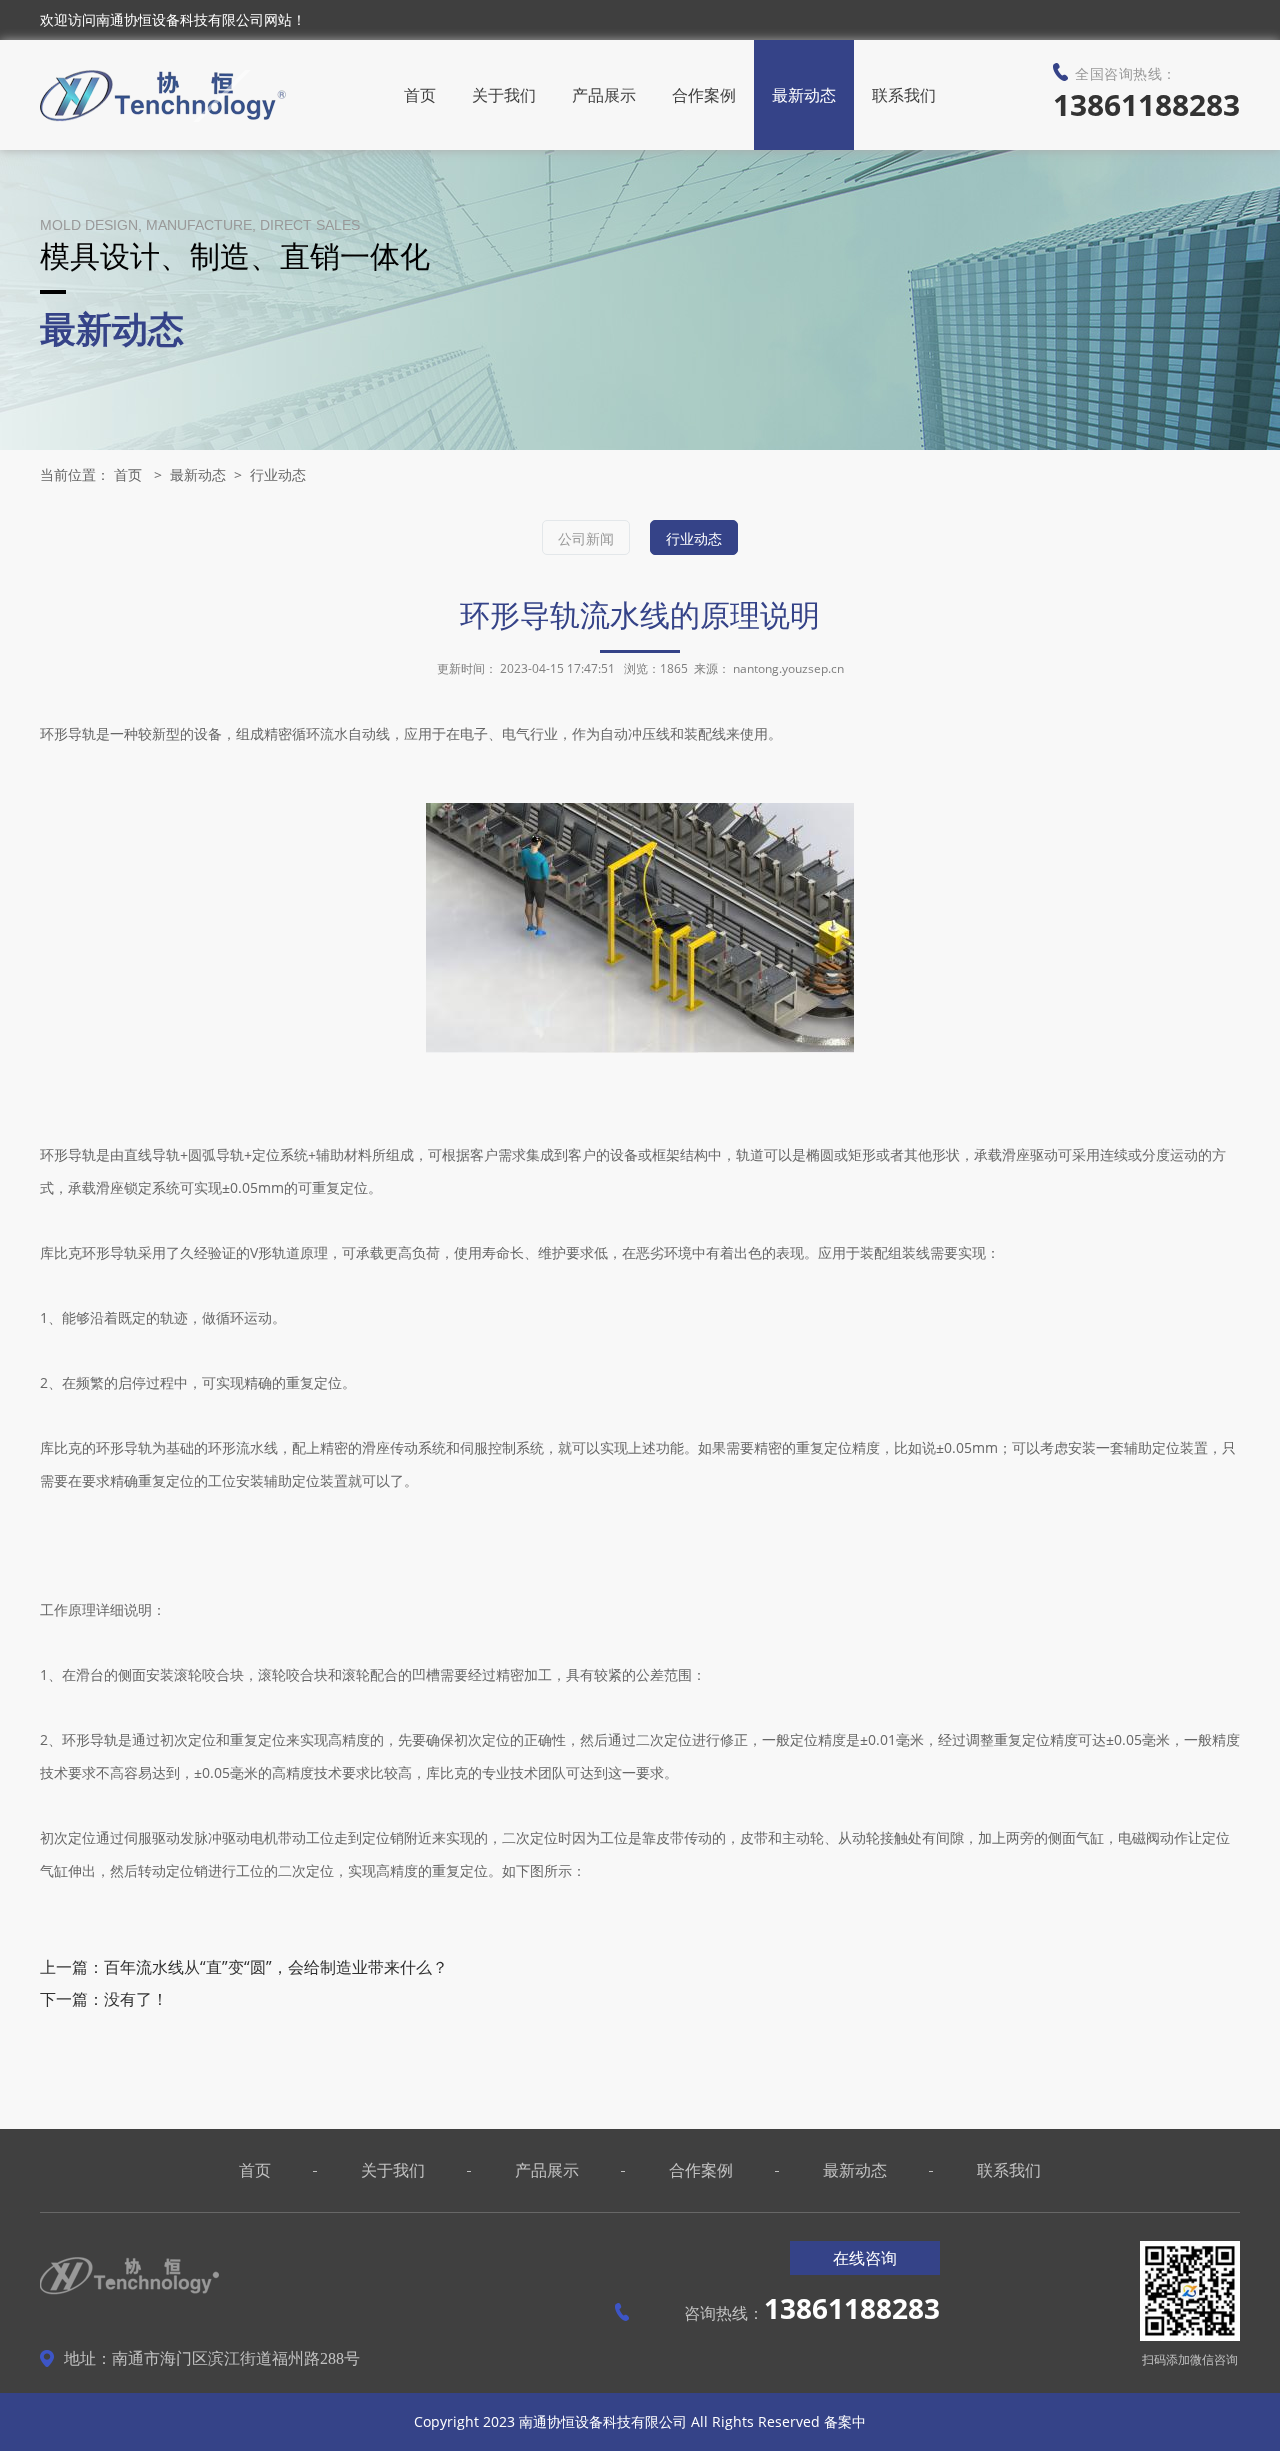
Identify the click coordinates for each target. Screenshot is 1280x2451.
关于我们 (504, 95)
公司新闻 (586, 538)
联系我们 (904, 95)
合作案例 (704, 95)
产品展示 (604, 95)
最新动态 (804, 95)
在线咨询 (865, 2258)
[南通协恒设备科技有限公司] (163, 96)
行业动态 (278, 474)
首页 (420, 95)
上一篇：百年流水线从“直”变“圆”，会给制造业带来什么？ (244, 1967)
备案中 (845, 2421)
